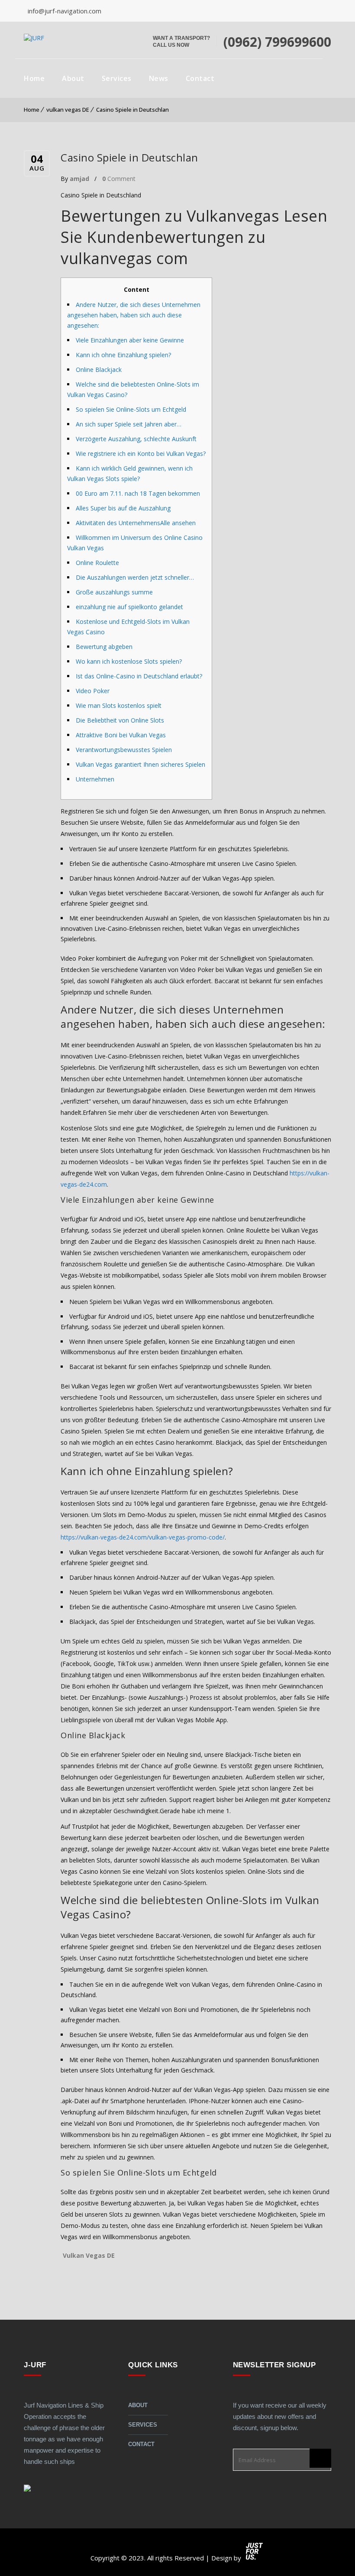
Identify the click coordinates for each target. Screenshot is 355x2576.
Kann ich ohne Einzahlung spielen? (123, 355)
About (73, 78)
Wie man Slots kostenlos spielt (119, 705)
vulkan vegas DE (68, 110)
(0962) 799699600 (277, 42)
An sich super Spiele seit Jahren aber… (129, 424)
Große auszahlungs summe (114, 592)
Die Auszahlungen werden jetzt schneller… (135, 577)
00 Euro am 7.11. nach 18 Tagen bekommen (138, 493)
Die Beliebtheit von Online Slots (120, 720)
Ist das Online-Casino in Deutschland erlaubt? (139, 676)
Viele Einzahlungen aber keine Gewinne (130, 340)
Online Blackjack (99, 370)
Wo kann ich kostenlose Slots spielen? (129, 661)
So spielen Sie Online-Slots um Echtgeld (131, 409)
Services (117, 78)
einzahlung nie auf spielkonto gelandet (129, 607)
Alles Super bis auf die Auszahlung (123, 508)
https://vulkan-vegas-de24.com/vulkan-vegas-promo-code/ (143, 1537)
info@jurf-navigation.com (64, 11)
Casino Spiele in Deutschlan (132, 110)
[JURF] (34, 38)
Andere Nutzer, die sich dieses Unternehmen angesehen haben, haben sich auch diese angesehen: (134, 315)
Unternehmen (95, 779)
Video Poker (93, 691)
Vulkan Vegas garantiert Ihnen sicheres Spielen (140, 764)
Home (34, 78)
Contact (200, 78)
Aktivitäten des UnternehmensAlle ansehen (136, 523)
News (159, 78)
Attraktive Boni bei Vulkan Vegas (121, 735)
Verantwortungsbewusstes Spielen (124, 750)
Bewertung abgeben (104, 647)
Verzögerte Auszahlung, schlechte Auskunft (136, 439)
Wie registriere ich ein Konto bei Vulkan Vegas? (141, 454)
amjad (79, 179)
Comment (119, 179)
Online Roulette (97, 563)
